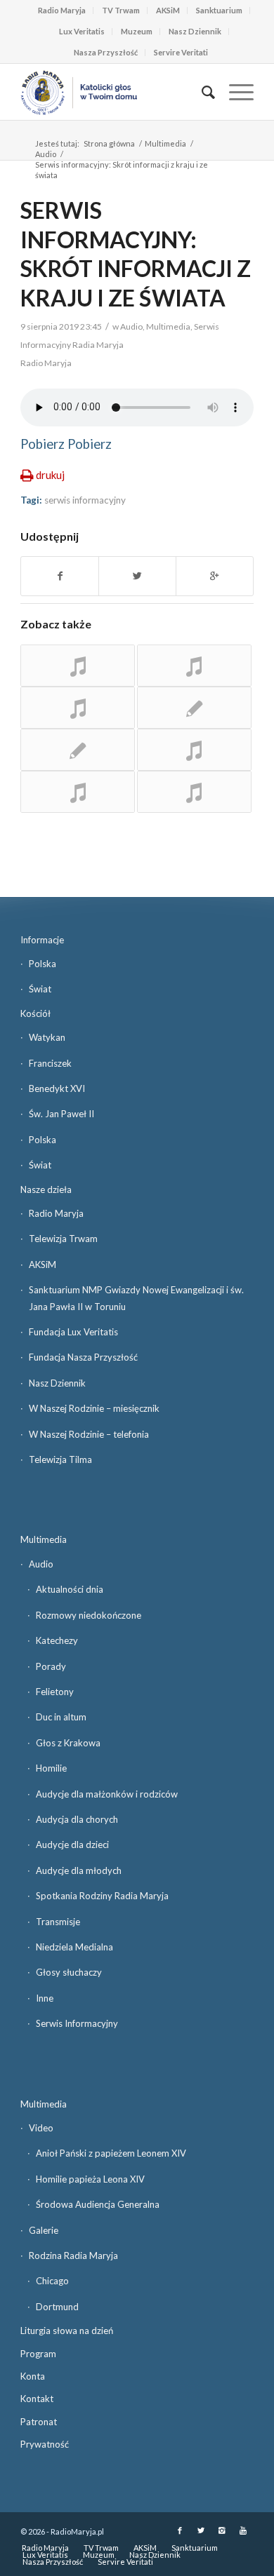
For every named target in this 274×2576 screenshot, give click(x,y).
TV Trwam (121, 10)
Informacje (42, 940)
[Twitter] (201, 2530)
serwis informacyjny (85, 500)
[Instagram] (222, 2530)
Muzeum (137, 31)
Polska (43, 964)
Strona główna (109, 143)
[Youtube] (243, 2530)
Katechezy (57, 1640)
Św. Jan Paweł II (61, 1114)
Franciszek (50, 1063)
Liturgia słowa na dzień (67, 2331)
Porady (51, 1666)
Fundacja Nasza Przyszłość (83, 1357)
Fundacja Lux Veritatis (73, 1332)
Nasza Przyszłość (106, 52)
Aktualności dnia (70, 1589)
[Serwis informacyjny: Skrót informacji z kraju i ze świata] (194, 750)
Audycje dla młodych (79, 1870)
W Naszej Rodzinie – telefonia (89, 1434)
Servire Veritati (181, 52)
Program (38, 2354)
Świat (40, 989)
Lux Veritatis (82, 31)
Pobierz (43, 444)
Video (41, 2128)
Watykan (47, 1037)
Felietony (55, 1692)
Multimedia (165, 143)
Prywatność (45, 2444)
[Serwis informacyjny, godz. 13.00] (78, 750)
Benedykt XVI (57, 1088)
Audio (46, 154)
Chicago (52, 2281)
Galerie (44, 2230)
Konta (33, 2376)
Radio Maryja (62, 10)
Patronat (39, 2422)
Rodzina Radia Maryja (73, 2255)
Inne (45, 1998)
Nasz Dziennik (195, 31)
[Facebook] (180, 2530)
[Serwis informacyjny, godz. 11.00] (78, 666)
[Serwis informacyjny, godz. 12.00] (78, 792)
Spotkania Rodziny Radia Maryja (102, 1896)
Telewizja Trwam (63, 1239)
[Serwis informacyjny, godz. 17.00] (194, 708)
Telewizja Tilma (60, 1459)
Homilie (51, 1768)
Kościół (35, 1013)
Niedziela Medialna (74, 1947)
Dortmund (57, 2307)
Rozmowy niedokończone (89, 1615)
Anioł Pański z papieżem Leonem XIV (111, 2153)
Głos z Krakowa (68, 1743)
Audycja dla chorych (77, 1819)
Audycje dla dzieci (72, 1845)
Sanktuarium (219, 10)
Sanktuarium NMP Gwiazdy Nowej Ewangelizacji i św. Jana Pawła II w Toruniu (136, 1298)
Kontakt (37, 2399)
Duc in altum (61, 1717)
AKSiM (168, 10)
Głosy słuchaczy (69, 1972)
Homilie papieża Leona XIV (90, 2179)
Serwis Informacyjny (77, 2023)
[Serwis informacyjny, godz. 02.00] (78, 708)
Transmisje (58, 1922)
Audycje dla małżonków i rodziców (107, 1794)
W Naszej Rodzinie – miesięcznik (94, 1408)
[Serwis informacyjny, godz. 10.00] (194, 666)
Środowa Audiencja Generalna (98, 2204)
